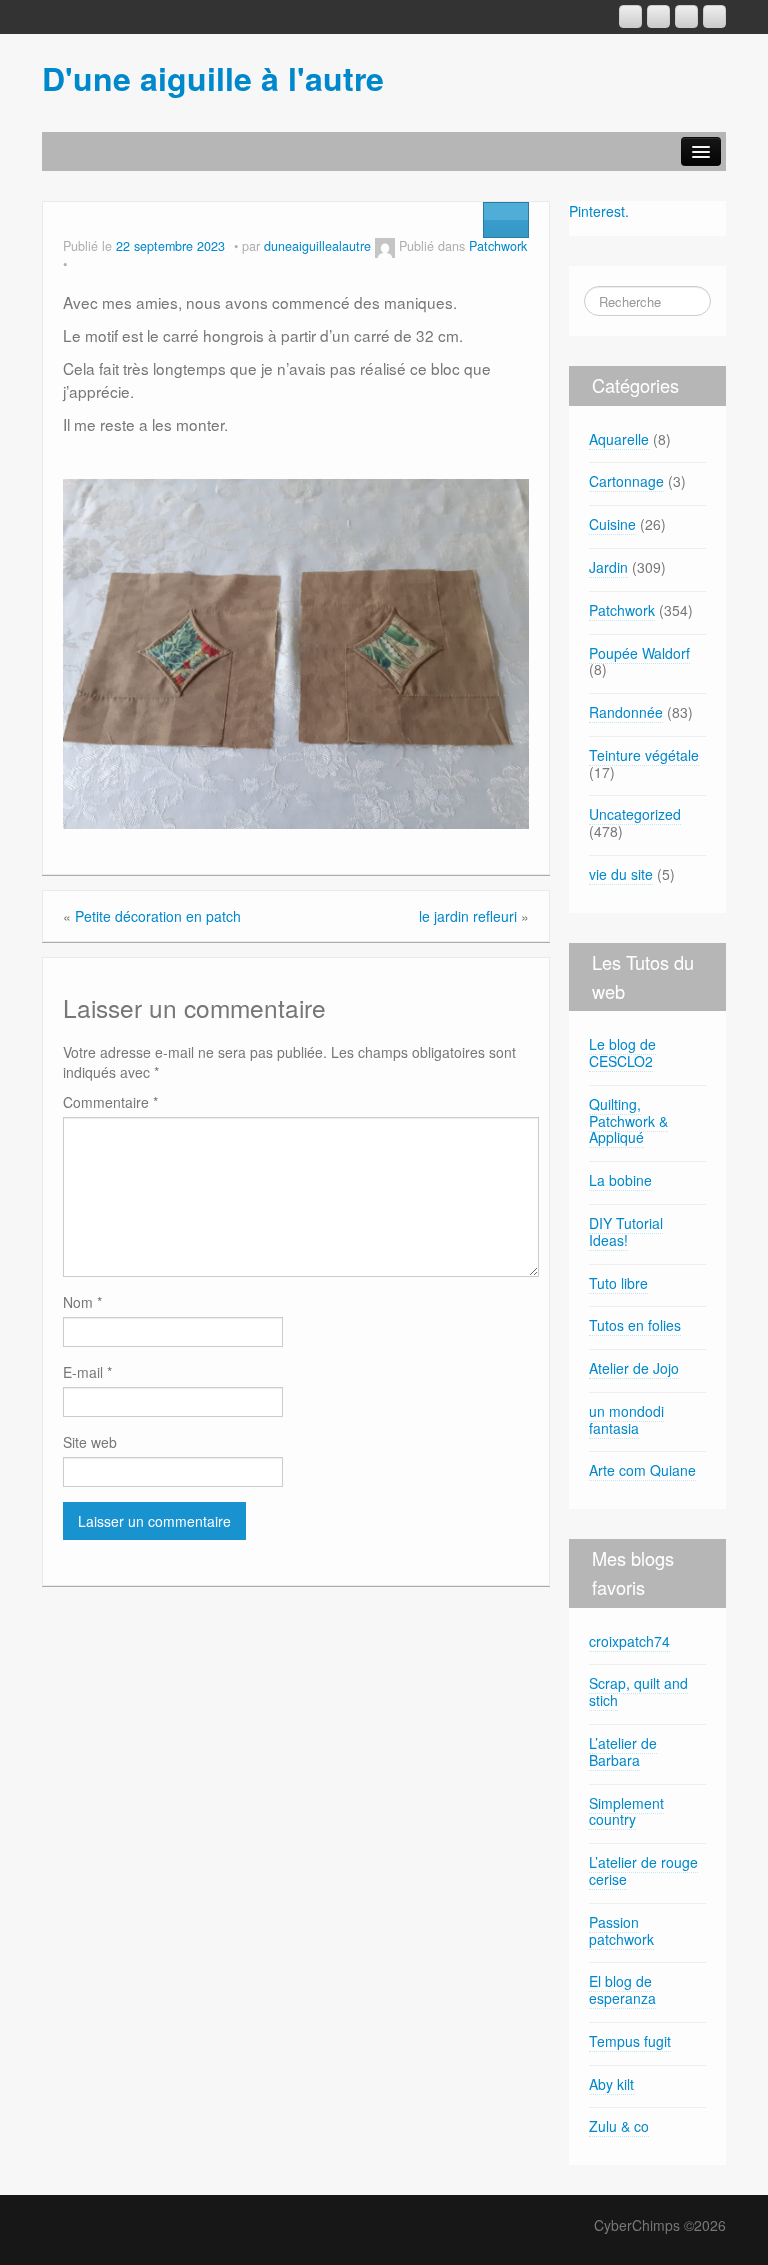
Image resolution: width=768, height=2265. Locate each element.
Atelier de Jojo (634, 1368)
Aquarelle (619, 439)
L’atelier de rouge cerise (643, 1870)
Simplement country (626, 1811)
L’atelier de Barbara (623, 1751)
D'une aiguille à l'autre (213, 78)
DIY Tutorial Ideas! (626, 1231)
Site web (90, 1442)
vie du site (621, 874)
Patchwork (498, 246)
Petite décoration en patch (158, 916)
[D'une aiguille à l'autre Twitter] (714, 16)
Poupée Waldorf (639, 653)
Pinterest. (599, 211)
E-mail (87, 1372)
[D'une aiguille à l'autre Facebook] (658, 16)
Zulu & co (619, 2126)
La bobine (620, 1180)
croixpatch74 (629, 1641)
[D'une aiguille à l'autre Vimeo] (686, 16)
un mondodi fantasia (626, 1419)
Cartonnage (626, 481)
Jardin (608, 567)
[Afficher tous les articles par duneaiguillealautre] (385, 246)
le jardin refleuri (468, 916)
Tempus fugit (630, 2041)
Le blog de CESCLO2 (622, 1052)
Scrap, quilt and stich (638, 1691)
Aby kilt (611, 2084)
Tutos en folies (635, 1325)
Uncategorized (635, 814)
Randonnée (626, 712)
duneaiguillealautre (317, 246)
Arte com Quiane (642, 1470)
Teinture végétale (644, 755)
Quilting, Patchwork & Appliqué (628, 1121)
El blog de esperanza (622, 1989)
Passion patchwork (621, 1930)
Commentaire (110, 1102)
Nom (82, 1302)
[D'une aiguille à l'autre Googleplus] (630, 16)
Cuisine (612, 524)
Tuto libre (618, 1283)
